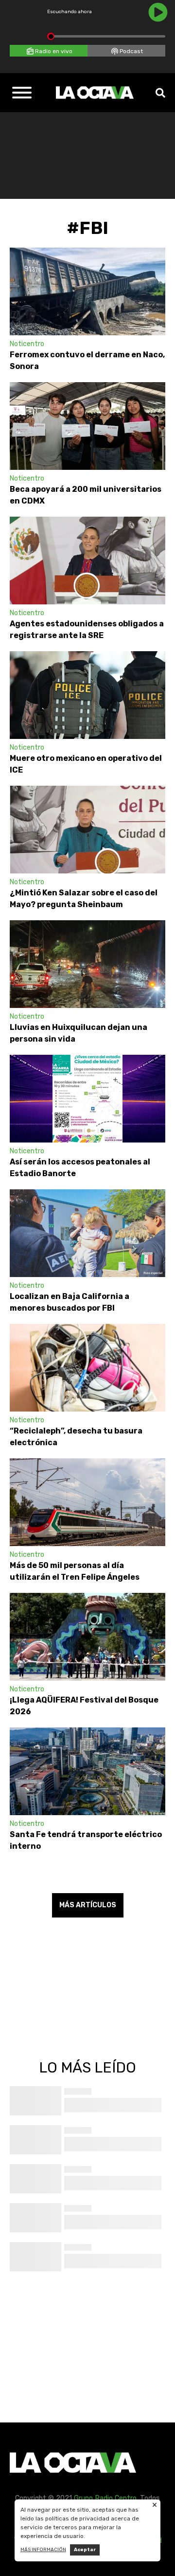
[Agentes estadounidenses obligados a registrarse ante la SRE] (87, 561)
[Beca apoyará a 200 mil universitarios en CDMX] (87, 426)
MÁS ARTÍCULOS (88, 1905)
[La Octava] (95, 93)
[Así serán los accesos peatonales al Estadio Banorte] (87, 1099)
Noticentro (27, 344)
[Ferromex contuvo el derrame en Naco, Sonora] (87, 291)
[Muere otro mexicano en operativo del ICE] (87, 695)
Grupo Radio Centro (105, 2498)
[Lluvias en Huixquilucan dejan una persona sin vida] (87, 964)
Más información (43, 2550)
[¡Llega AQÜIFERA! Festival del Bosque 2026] (87, 1637)
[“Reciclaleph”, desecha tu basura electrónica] (87, 1368)
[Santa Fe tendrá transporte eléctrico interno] (87, 1771)
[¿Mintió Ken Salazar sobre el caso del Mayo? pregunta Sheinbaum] (87, 830)
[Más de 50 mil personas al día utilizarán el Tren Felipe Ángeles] (87, 1502)
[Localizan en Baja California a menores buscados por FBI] (87, 1233)
